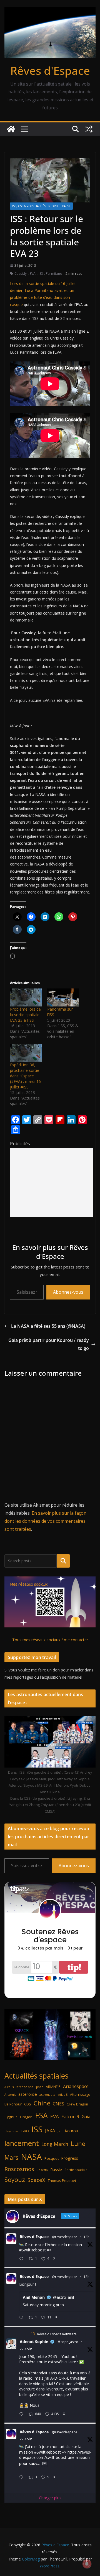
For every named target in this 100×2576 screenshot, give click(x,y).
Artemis (10, 2095)
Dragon (26, 2117)
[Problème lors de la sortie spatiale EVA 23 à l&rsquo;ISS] (26, 997)
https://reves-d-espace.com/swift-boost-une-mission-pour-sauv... (55, 2458)
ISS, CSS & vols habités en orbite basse (41, 206)
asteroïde (28, 2094)
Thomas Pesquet (62, 2181)
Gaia (86, 2117)
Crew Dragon (77, 2104)
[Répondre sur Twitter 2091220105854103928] (22, 2478)
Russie (56, 2170)
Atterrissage (80, 2094)
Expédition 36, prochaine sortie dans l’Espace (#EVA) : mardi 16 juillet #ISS (25, 1076)
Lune (78, 2144)
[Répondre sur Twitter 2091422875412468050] (22, 2318)
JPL (60, 2131)
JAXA (50, 2131)
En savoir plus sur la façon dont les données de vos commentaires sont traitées (45, 1521)
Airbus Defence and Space (24, 2087)
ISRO (25, 2131)
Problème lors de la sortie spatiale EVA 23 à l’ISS (25, 1015)
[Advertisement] (52, 1182)
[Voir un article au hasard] (89, 129)
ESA (41, 2115)
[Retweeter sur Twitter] (33, 2334)
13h (87, 2237)
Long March (55, 2144)
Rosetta (42, 2170)
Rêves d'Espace (50, 70)
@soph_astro (68, 2342)
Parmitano (54, 273)
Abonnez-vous (68, 1292)
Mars (11, 2157)
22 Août (26, 2349)
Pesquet (52, 2158)
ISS (41, 273)
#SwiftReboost (32, 2250)
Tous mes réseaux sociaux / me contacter (50, 1640)
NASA (31, 2157)
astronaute (47, 2095)
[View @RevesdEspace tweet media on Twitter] (44, 2464)
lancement (22, 2143)
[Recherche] (63, 1561)
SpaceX (36, 2180)
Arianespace (76, 2086)
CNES (58, 2104)
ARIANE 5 (53, 2087)
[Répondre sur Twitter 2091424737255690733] (22, 2259)
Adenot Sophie (34, 2342)
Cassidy (21, 273)
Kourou (71, 2131)
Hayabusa (11, 2131)
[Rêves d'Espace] (11, 129)
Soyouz (15, 2180)
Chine (42, 2103)
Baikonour (13, 2104)
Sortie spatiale (76, 2170)
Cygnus (11, 2117)
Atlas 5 (63, 2095)
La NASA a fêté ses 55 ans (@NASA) (48, 1326)
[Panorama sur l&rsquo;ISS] (63, 997)
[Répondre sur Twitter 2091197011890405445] (22, 2414)
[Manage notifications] (87, 2564)
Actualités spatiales (36, 2076)
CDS (28, 2104)
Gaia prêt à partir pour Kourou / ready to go (49, 1344)
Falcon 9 (70, 2116)
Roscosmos (19, 2169)
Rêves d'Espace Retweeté (57, 2334)
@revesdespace (65, 2237)
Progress (70, 2158)
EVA (33, 273)
